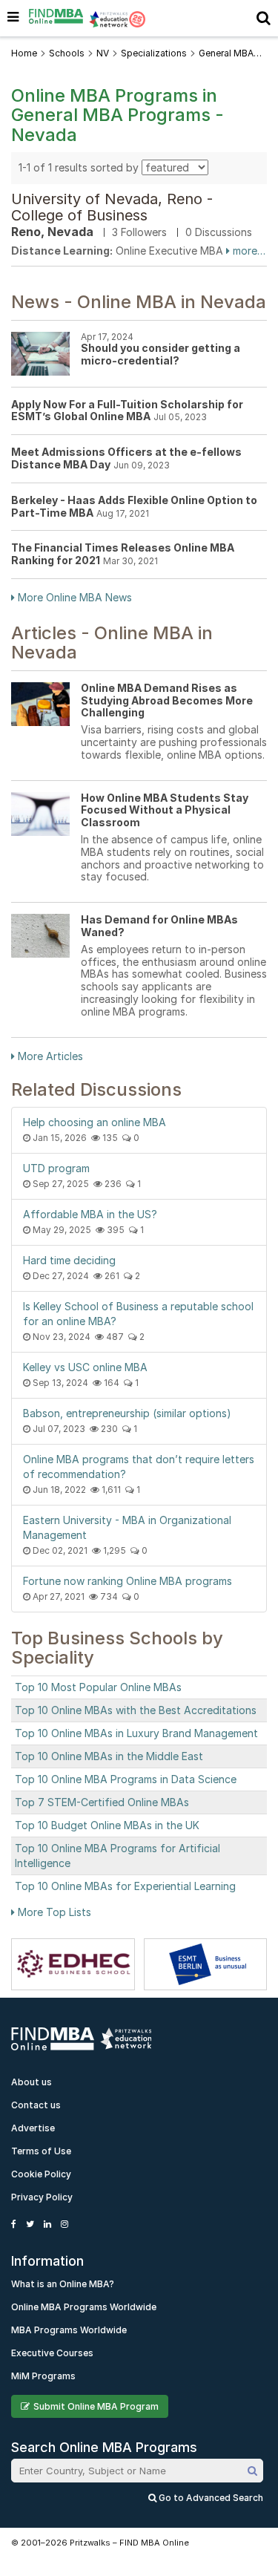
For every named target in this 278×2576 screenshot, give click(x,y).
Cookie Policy (41, 2174)
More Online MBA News (73, 597)
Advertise (33, 2128)
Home (24, 53)
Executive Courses (52, 2353)
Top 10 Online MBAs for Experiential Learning (125, 1886)
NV (103, 53)
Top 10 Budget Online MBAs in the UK (107, 1825)
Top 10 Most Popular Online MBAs (98, 1687)
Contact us (36, 2105)
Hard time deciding (69, 1260)
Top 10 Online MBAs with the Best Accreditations (136, 1710)
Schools (67, 53)
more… (248, 251)
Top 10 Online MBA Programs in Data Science (126, 1779)
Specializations (154, 53)
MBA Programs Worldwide (69, 2330)
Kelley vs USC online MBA (85, 1367)
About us (32, 2082)
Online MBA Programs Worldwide (84, 2307)
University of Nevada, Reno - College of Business (112, 207)
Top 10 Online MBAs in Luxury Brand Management (136, 1733)
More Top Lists (53, 1912)
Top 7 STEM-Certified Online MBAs (102, 1802)
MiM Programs (43, 2376)
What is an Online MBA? (63, 2284)
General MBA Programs (226, 53)
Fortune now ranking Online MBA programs (128, 1581)
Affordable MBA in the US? (90, 1214)
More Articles (49, 1056)
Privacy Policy (42, 2197)
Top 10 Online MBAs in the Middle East (109, 1756)
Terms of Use (41, 2151)
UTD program (56, 1168)
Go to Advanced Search (210, 2498)
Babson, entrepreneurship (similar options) (127, 1413)
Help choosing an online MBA (95, 1122)
